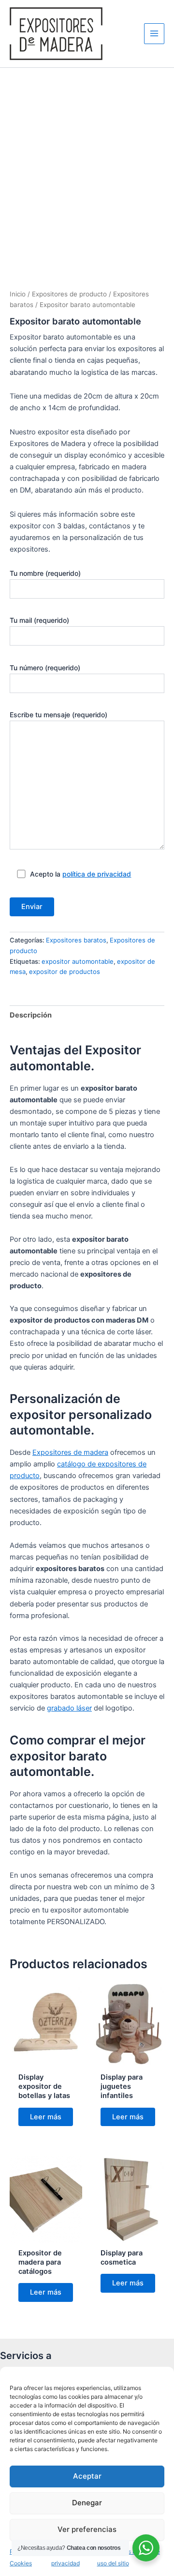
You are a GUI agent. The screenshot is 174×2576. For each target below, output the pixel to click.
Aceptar (87, 2476)
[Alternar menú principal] (154, 33)
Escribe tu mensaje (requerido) (58, 715)
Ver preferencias (87, 2529)
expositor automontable (78, 961)
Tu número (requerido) (45, 668)
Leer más (46, 2117)
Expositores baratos (76, 940)
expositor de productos (65, 972)
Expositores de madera (70, 1452)
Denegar (87, 2503)
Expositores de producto (69, 294)
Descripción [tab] (31, 1015)
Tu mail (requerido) (39, 620)
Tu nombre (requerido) (45, 573)
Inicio (18, 294)
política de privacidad (97, 874)
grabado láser (69, 1708)
